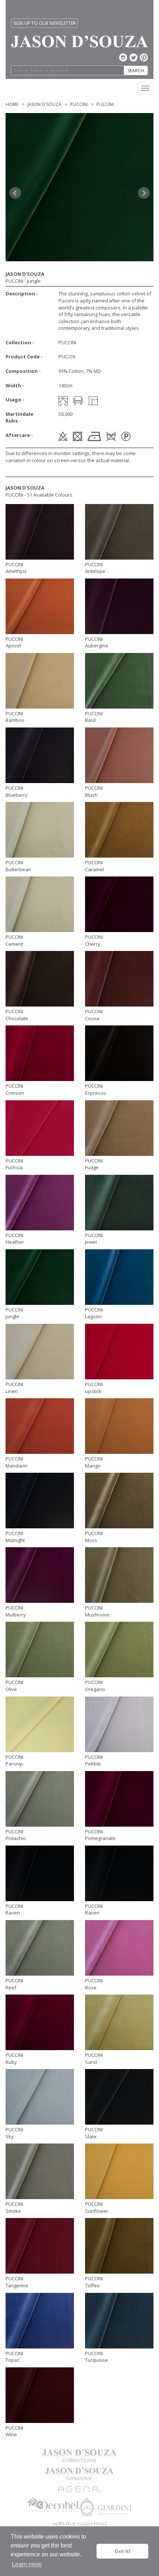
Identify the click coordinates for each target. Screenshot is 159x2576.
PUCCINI (79, 104)
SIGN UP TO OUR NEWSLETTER (45, 23)
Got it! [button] (123, 2551)
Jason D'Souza (44, 104)
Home (12, 104)
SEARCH (136, 71)
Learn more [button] (27, 2564)
